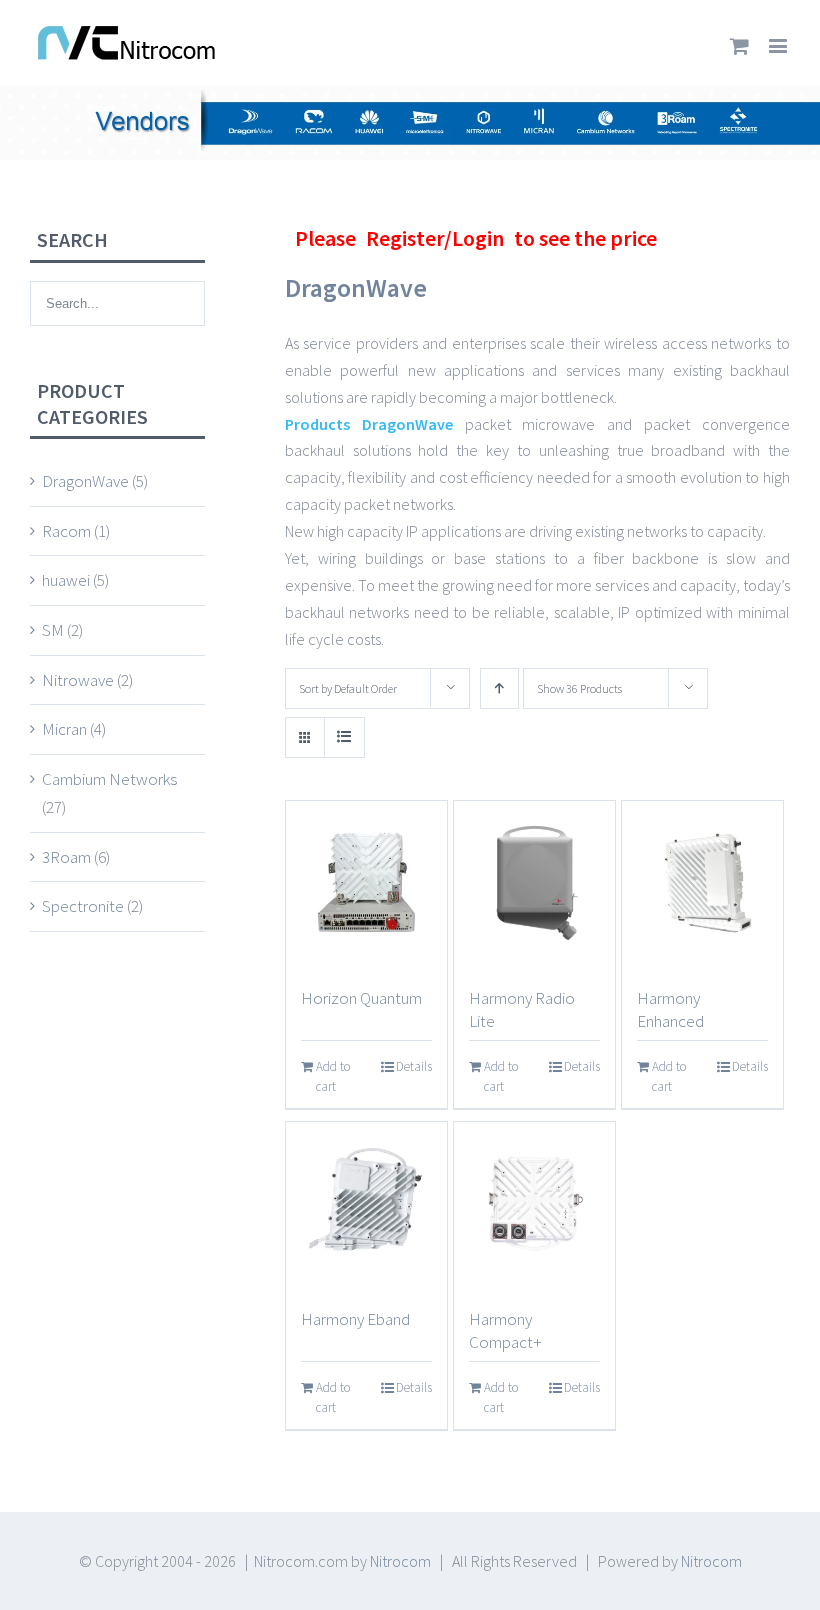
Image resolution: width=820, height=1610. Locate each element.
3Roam (66, 857)
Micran (64, 729)
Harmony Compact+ (505, 1330)
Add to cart (333, 1076)
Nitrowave (78, 680)
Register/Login (435, 238)
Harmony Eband (355, 1319)
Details (414, 1066)
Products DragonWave (369, 424)
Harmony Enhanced (670, 1009)
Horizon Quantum (361, 998)
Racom (66, 531)
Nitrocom (400, 1561)
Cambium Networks (109, 779)
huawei (66, 580)
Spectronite (83, 906)
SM (53, 630)
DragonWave (85, 481)
